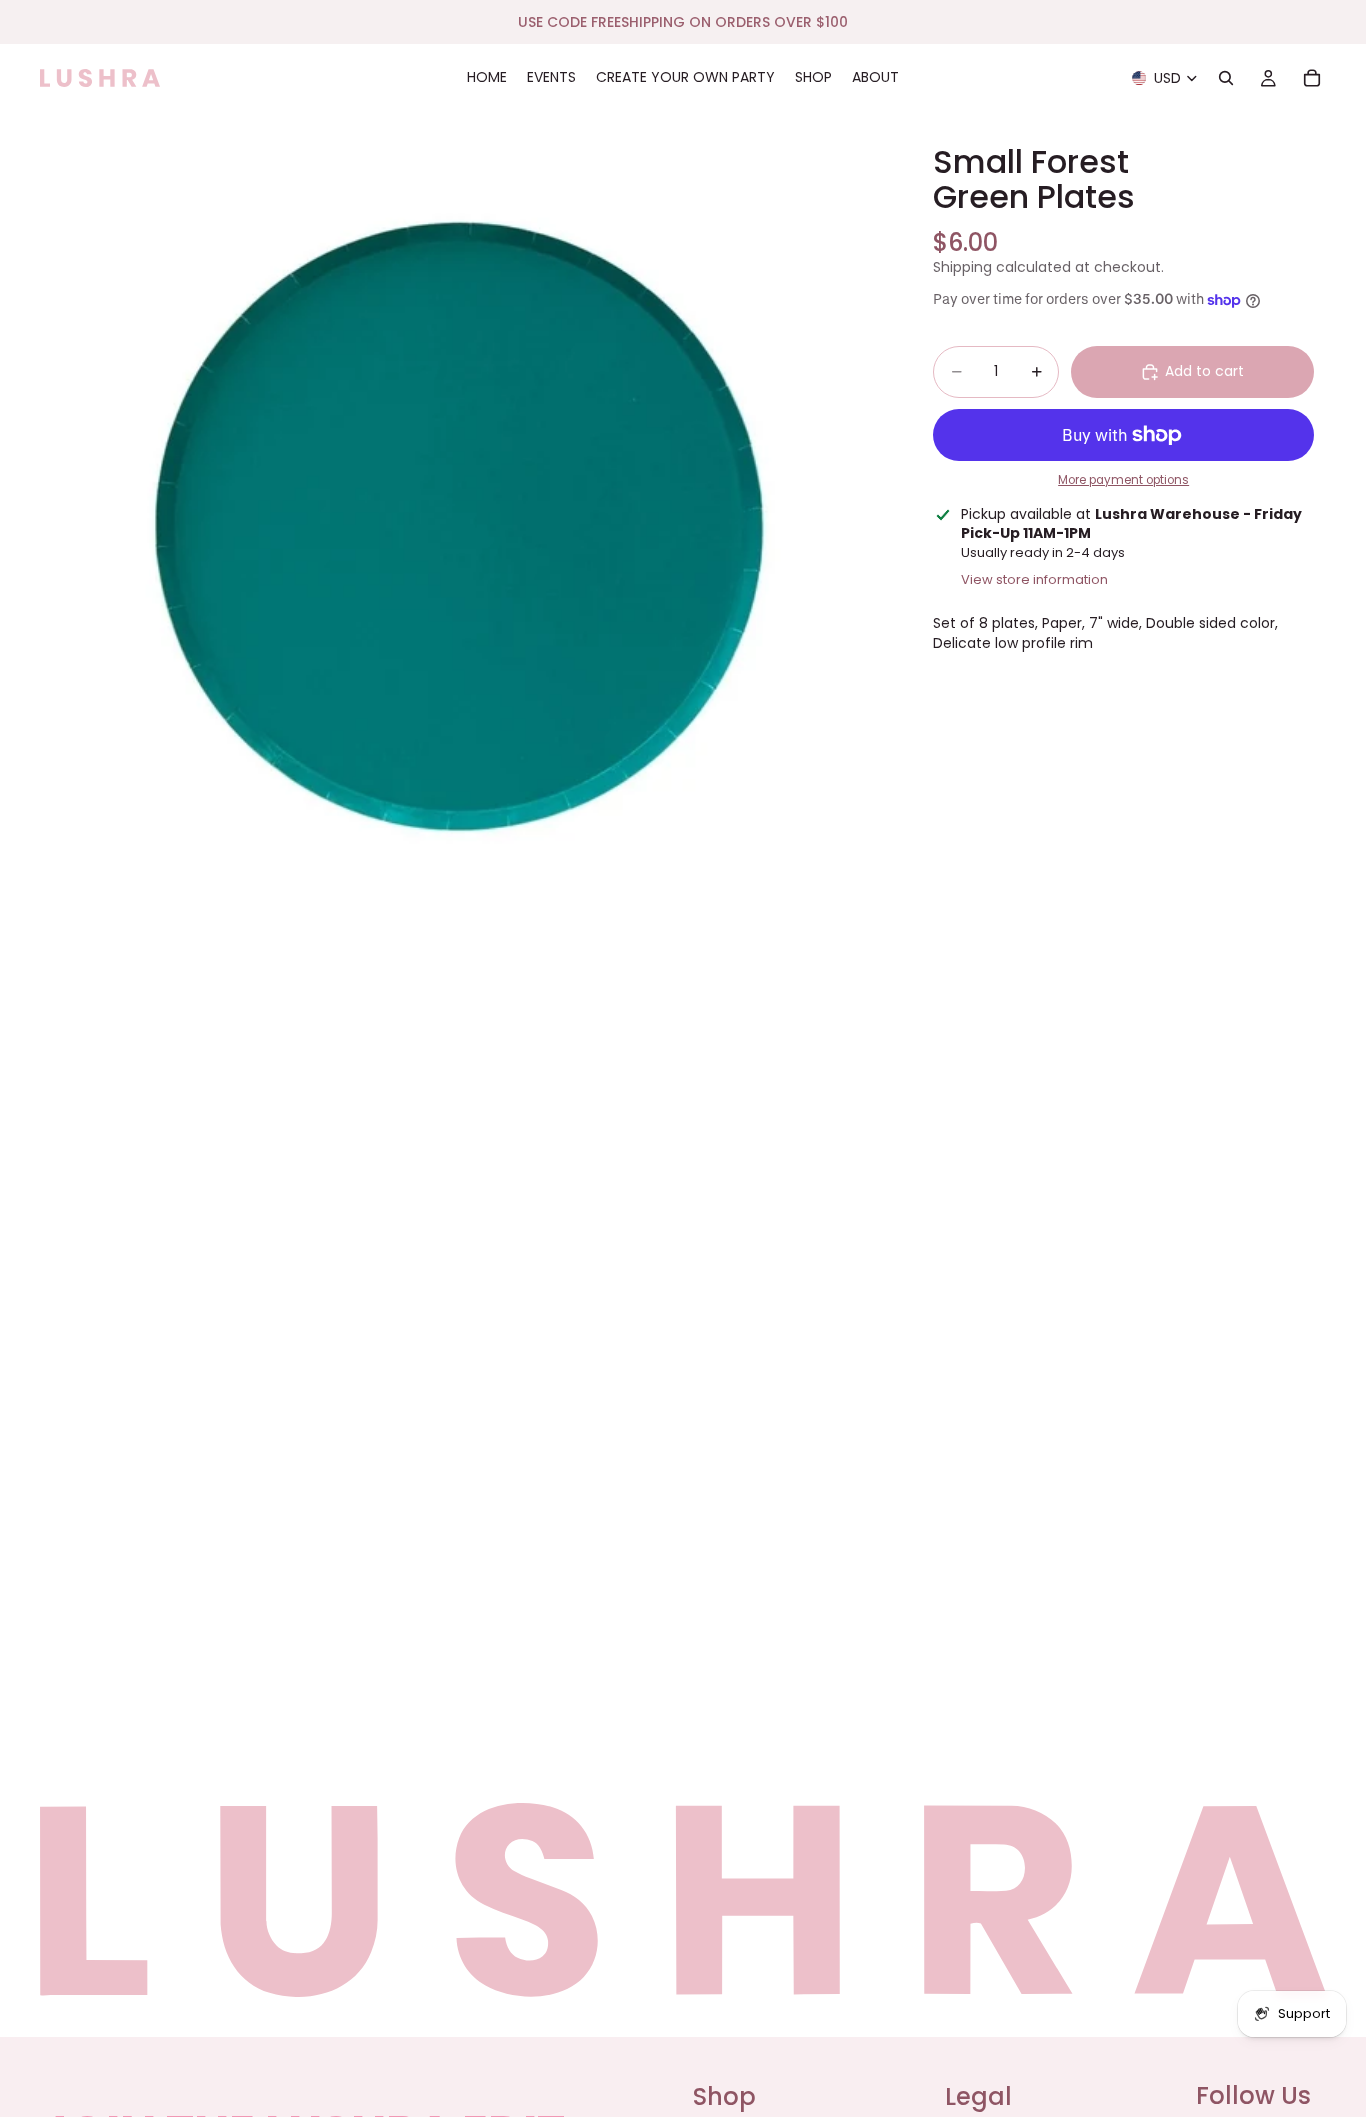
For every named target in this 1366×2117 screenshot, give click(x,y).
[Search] (1226, 78)
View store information (1034, 579)
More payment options (1123, 481)
